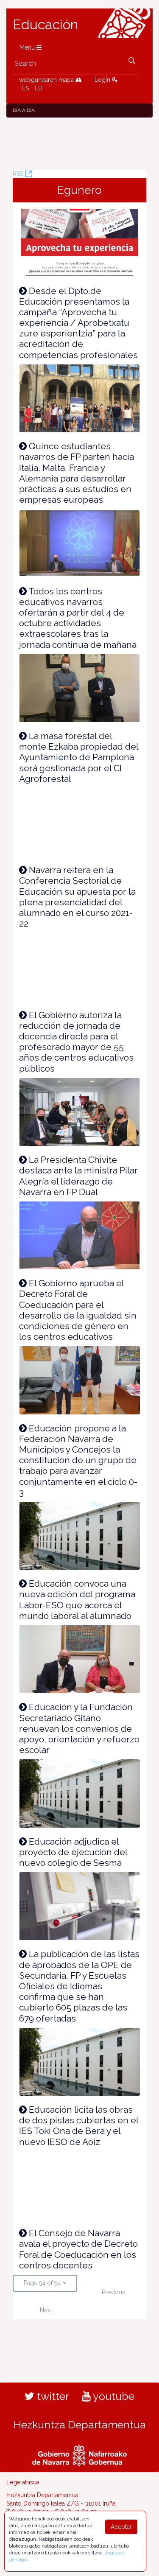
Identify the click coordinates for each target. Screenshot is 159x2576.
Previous (113, 2292)
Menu (28, 48)
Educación (45, 25)
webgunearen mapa (47, 80)
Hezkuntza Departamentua (80, 2425)
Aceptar (121, 2527)
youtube (113, 2396)
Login (103, 80)
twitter (52, 2396)
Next (46, 2310)
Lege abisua (23, 2482)
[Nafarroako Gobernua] (79, 2454)
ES (25, 88)
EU (39, 88)
